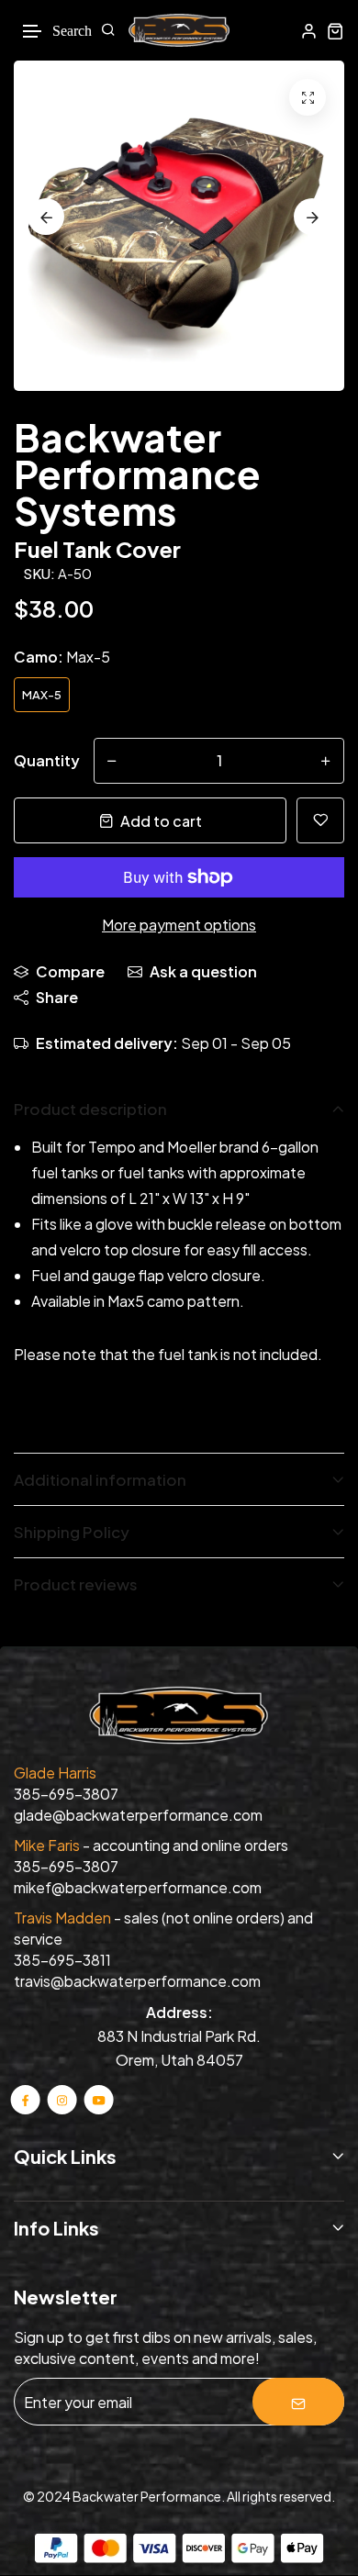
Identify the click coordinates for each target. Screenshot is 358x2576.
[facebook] (26, 2099)
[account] (309, 31)
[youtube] (98, 2099)
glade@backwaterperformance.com (138, 1815)
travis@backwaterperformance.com (137, 1981)
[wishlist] (320, 820)
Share (57, 997)
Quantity (47, 760)
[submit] (298, 2402)
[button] (33, 32)
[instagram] (62, 2099)
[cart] (336, 31)
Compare (70, 971)
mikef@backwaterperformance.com (138, 1887)
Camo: (62, 657)
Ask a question (203, 971)
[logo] (179, 30)
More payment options (179, 925)
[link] (308, 97)
